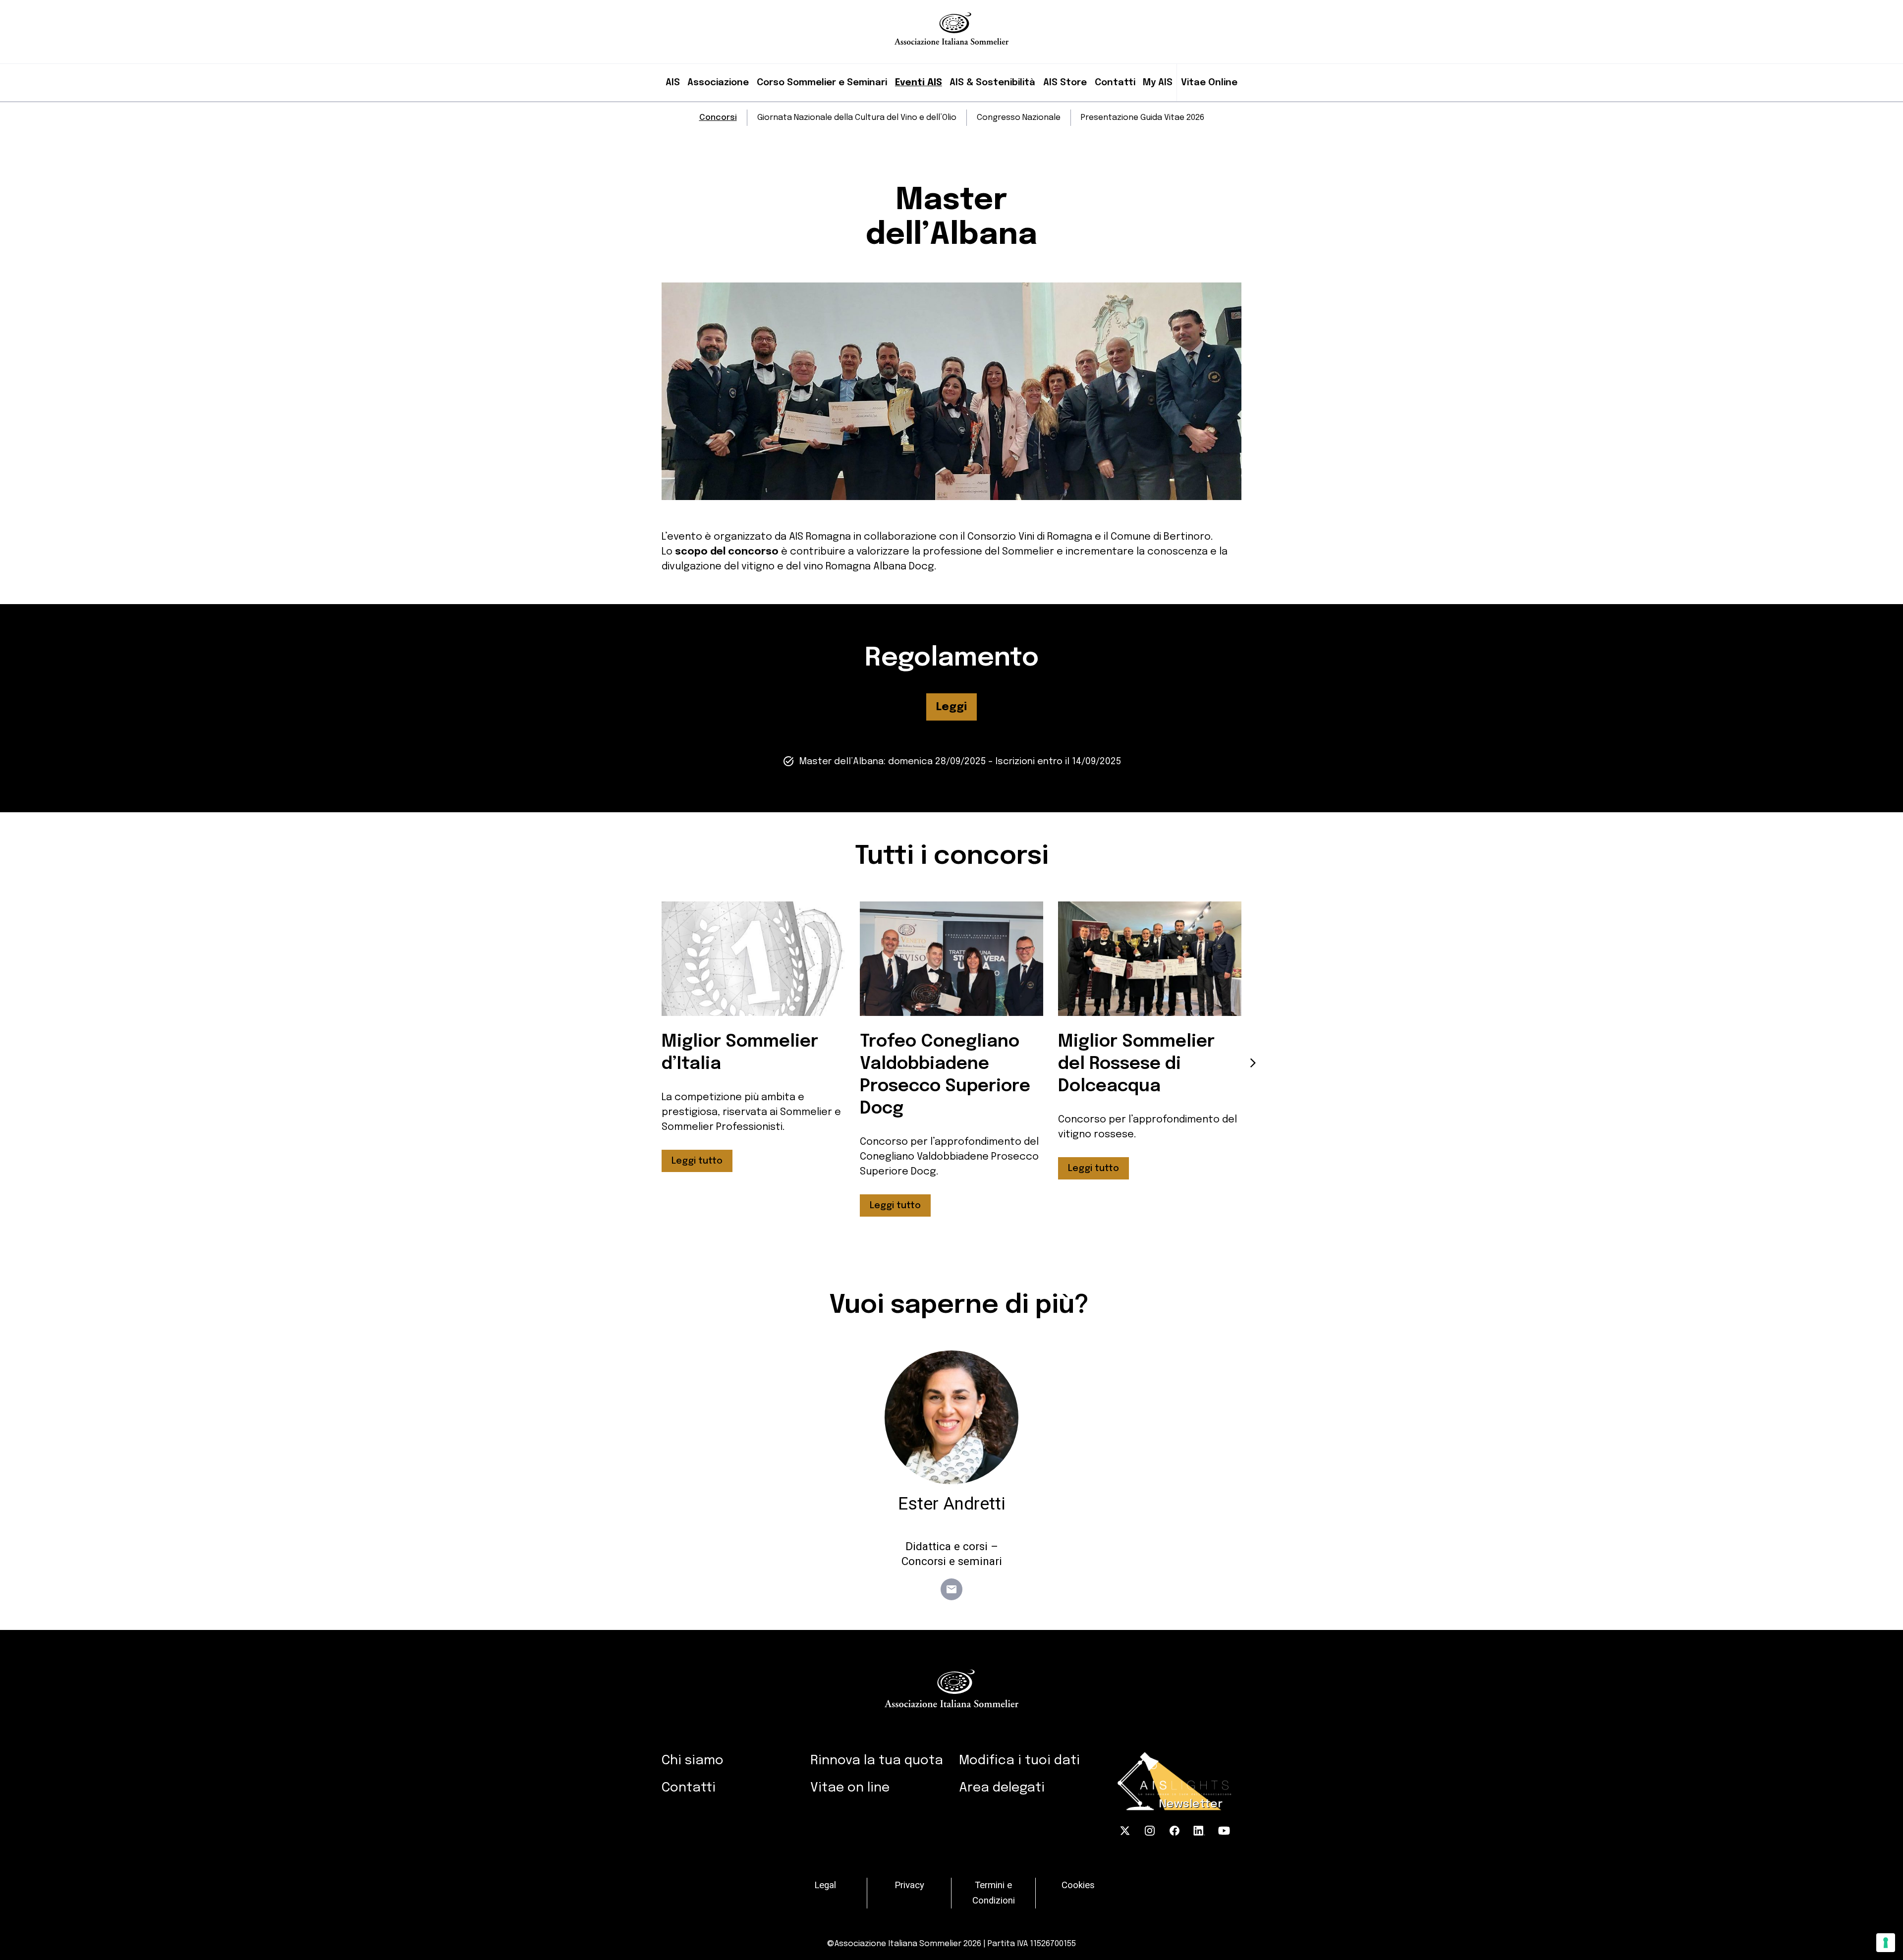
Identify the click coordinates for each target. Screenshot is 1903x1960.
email (951, 1589)
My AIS (1158, 83)
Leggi (951, 707)
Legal (825, 1885)
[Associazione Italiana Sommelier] (952, 22)
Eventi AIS (919, 83)
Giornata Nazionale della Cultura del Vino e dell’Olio (857, 118)
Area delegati (1002, 1788)
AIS (673, 83)
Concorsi (718, 118)
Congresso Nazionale (1019, 118)
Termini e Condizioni (994, 1893)
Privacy (909, 1885)
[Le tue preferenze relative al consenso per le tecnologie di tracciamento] (1886, 1943)
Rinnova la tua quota (877, 1761)
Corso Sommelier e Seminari (822, 83)
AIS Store (1065, 83)
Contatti (1115, 83)
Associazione (718, 83)
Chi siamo (693, 1761)
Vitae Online (1209, 83)
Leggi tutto (697, 1161)
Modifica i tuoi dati (1019, 1761)
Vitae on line (850, 1788)
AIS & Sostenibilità (992, 83)
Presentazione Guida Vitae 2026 (1143, 118)
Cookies (1078, 1885)
